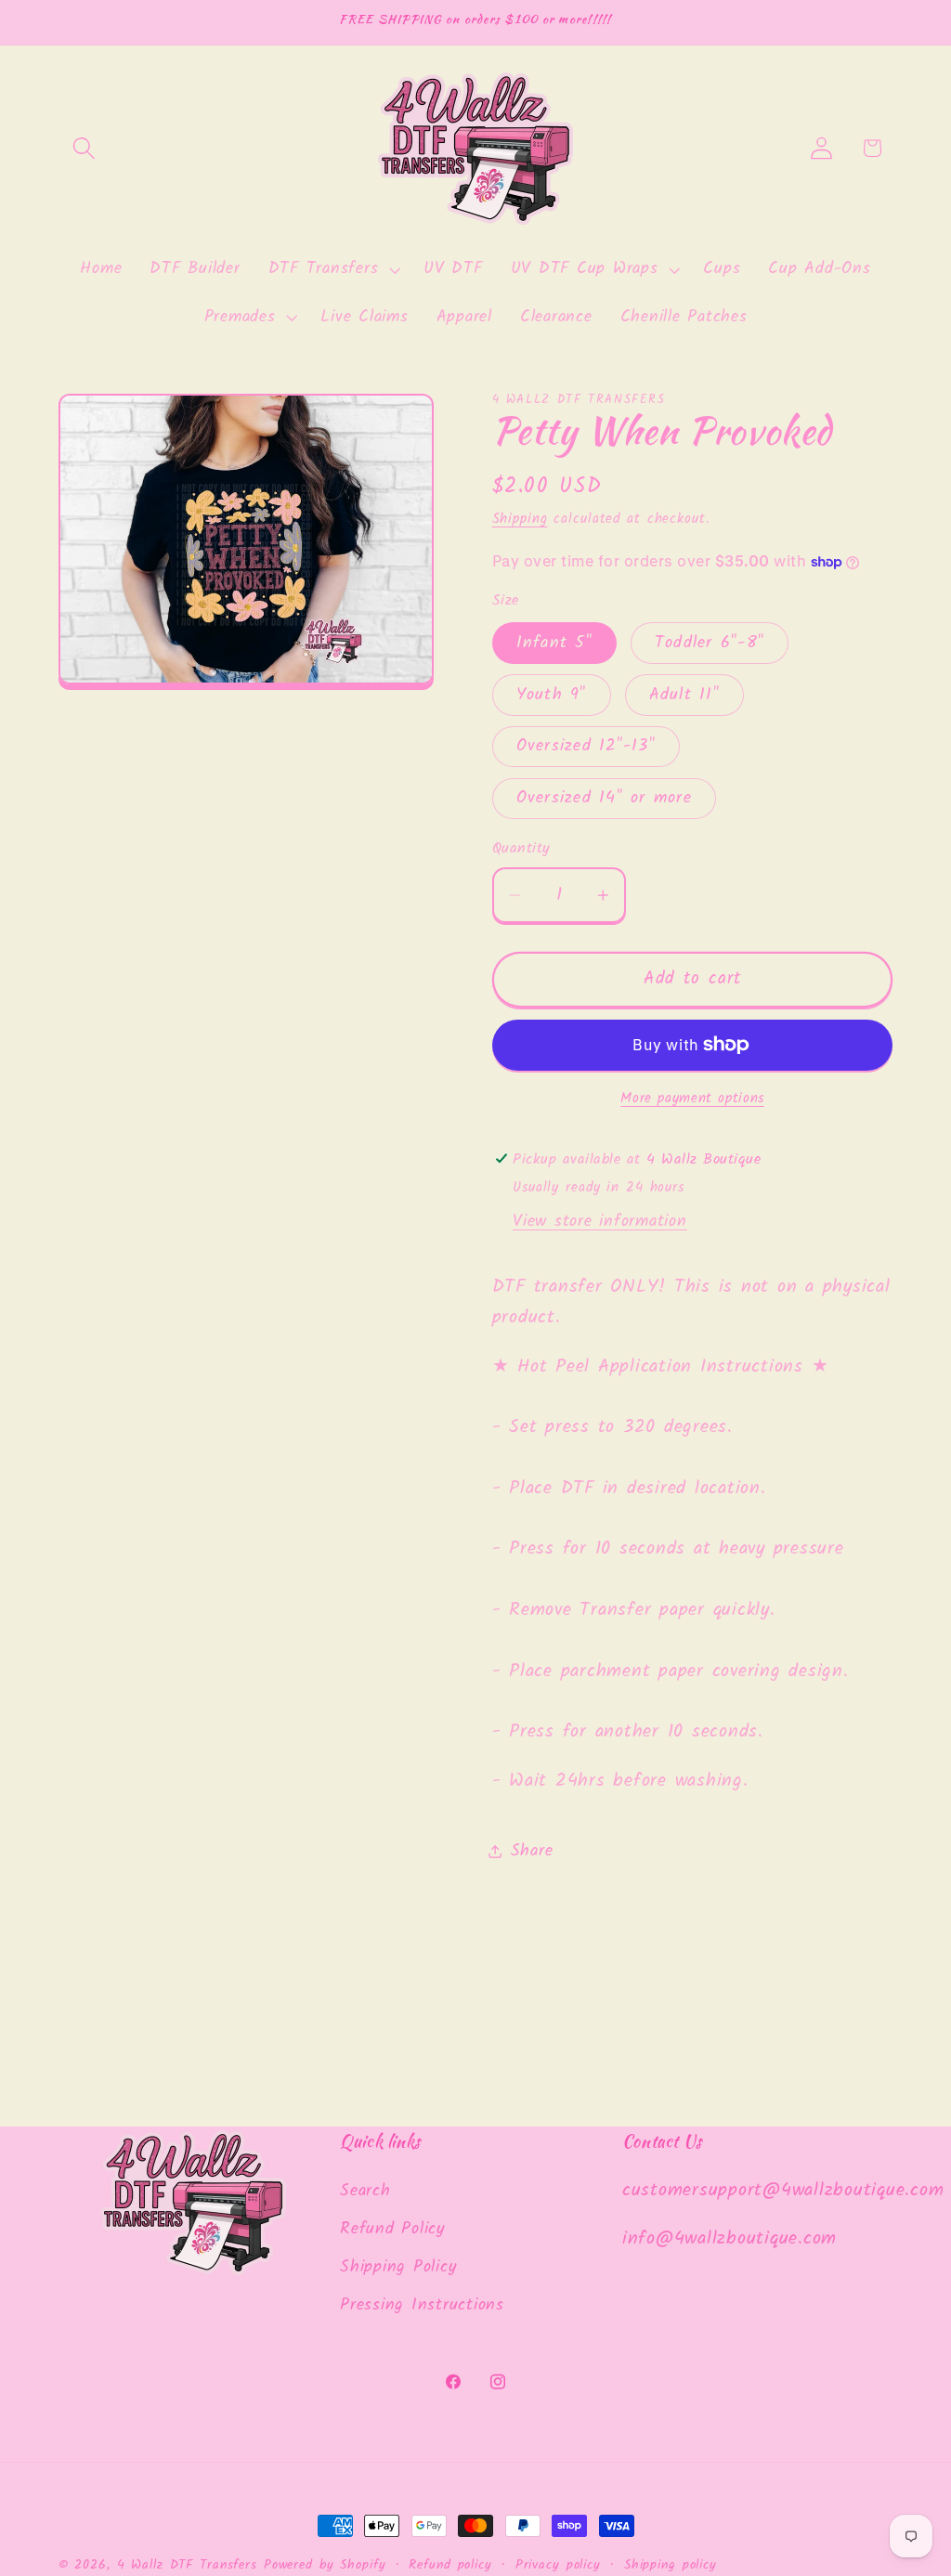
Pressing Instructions (422, 2305)
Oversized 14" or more (604, 798)
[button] (84, 148)
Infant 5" (554, 643)
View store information (600, 1221)
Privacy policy (558, 2565)
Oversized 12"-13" (586, 746)
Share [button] (532, 1851)
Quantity (521, 849)
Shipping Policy (398, 2267)
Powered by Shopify (325, 2565)
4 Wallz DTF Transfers (187, 2565)
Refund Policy (392, 2229)
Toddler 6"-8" (710, 643)
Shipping (520, 519)
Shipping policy (671, 2565)
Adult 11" (684, 695)
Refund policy (450, 2565)
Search (365, 2191)
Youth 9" (552, 695)
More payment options (692, 1099)
